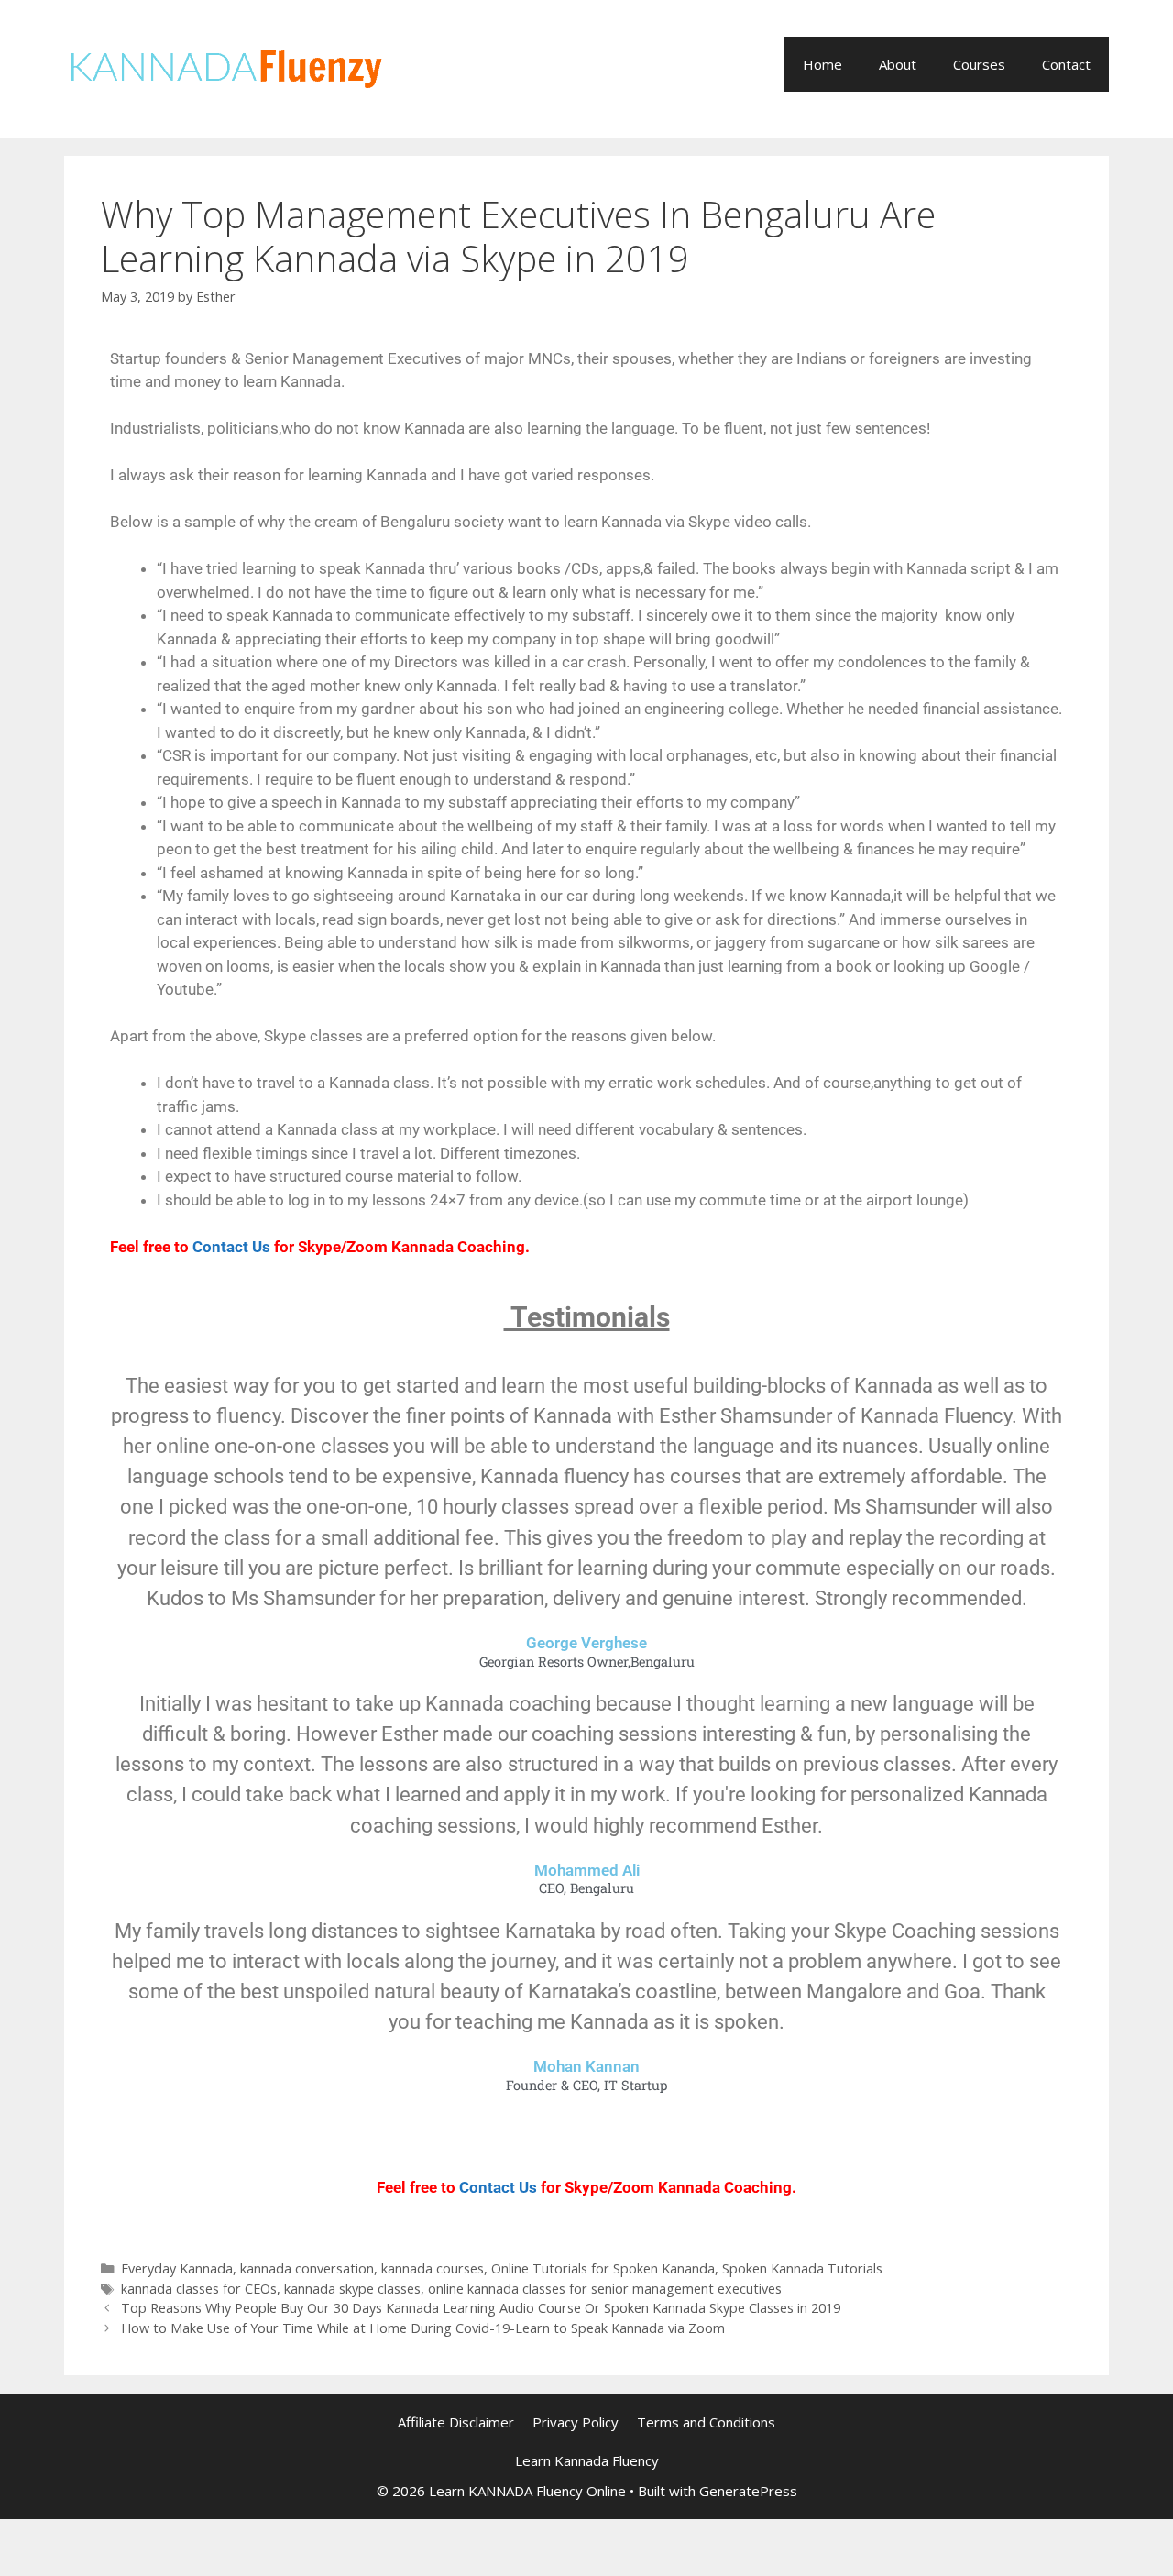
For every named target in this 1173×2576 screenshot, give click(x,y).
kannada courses (433, 2268)
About (898, 64)
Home (822, 64)
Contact (1066, 64)
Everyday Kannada (177, 2268)
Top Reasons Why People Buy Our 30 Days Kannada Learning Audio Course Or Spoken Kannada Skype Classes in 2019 (481, 2308)
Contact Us (231, 1247)
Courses (979, 64)
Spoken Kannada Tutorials (802, 2268)
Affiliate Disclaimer (456, 2422)
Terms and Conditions (706, 2422)
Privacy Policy (576, 2422)
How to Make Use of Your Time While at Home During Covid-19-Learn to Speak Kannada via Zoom (423, 2328)
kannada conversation (307, 2268)
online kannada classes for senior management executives (605, 2289)
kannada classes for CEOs (199, 2289)
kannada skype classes (352, 2289)
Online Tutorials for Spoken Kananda (603, 2268)
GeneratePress (748, 2491)
